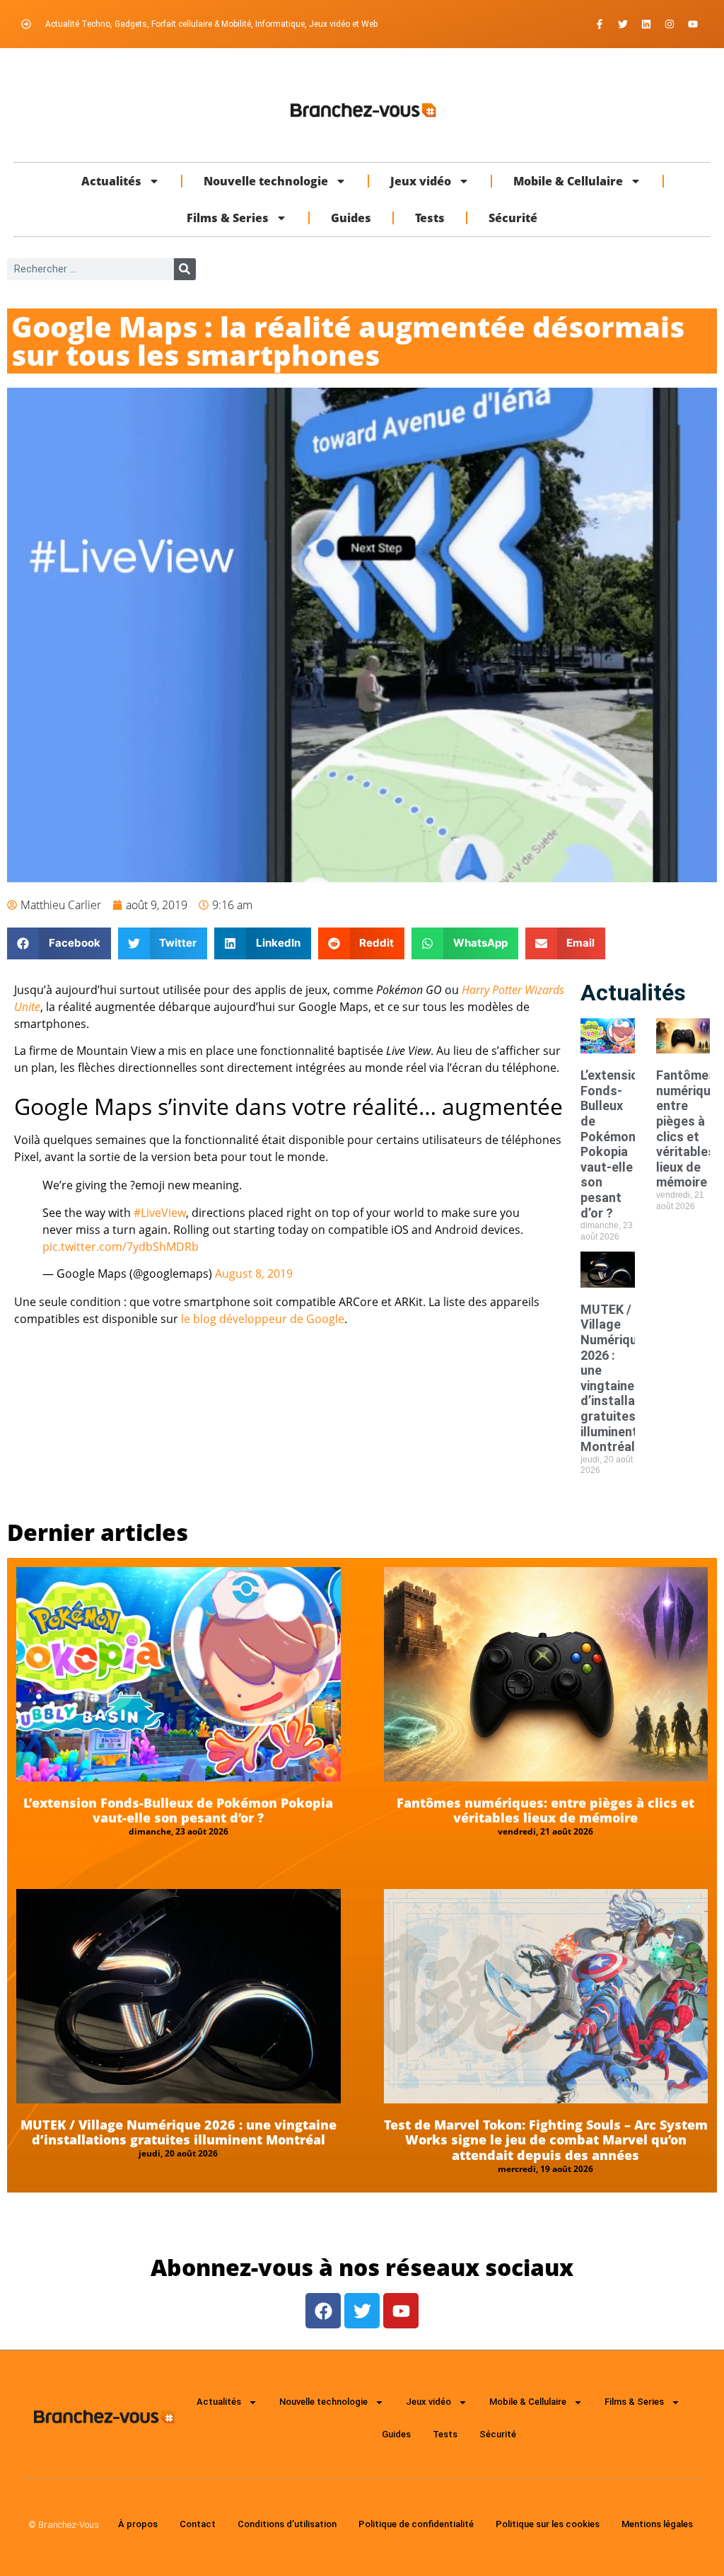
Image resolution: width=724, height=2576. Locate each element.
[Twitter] (623, 24)
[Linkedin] (646, 24)
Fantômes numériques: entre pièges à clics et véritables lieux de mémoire (545, 1810)
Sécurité (513, 218)
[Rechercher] (185, 269)
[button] (59, 943)
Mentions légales (657, 2524)
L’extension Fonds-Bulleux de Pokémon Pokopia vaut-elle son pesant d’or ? (613, 1144)
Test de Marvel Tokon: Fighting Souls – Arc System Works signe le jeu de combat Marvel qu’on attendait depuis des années (546, 2140)
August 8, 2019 (254, 1273)
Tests (430, 218)
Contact (198, 2524)
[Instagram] (670, 24)
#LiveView (160, 1213)
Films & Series (228, 218)
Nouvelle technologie (266, 181)
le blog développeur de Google (263, 1319)
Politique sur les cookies (548, 2524)
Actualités (111, 181)
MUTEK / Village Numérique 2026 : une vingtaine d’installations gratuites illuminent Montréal (623, 1378)
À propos (138, 2524)
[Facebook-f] (600, 24)
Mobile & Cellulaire (568, 181)
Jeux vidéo (421, 181)
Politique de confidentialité (416, 2524)
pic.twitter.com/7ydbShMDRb (121, 1247)
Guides (351, 218)
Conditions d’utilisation (287, 2524)
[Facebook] (323, 2311)
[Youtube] (693, 24)
